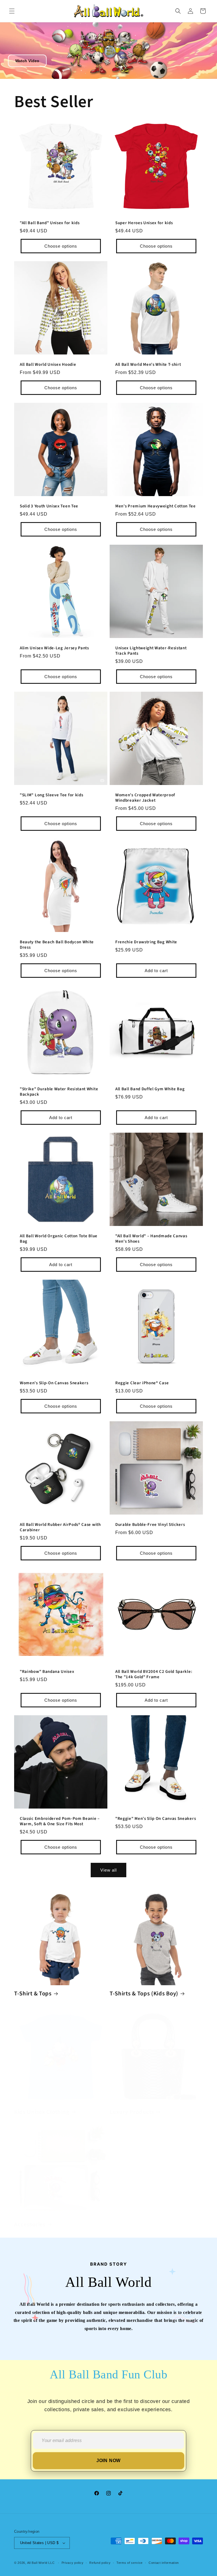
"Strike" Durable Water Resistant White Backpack (59, 1092)
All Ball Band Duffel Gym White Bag (150, 1089)
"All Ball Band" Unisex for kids (50, 223)
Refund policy (100, 2563)
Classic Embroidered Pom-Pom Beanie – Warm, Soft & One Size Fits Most (60, 1822)
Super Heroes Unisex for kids (144, 223)
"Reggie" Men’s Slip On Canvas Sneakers (156, 1819)
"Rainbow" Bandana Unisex (47, 1672)
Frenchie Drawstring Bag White (146, 942)
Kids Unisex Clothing (42, 2112)
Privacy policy (73, 2563)
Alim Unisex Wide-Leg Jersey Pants (54, 648)
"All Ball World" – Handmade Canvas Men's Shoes (151, 1239)
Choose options (61, 246)
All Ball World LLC (41, 2563)
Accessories (30, 2225)
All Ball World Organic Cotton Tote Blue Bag (59, 1239)
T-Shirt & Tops (33, 1994)
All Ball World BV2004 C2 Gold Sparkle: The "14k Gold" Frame (154, 1675)
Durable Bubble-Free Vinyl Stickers (150, 1525)
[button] (12, 11)
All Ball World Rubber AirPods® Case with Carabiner (60, 1528)
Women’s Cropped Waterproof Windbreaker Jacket (145, 798)
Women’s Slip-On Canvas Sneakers (54, 1383)
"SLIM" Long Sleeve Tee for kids (51, 795)
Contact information (164, 2563)
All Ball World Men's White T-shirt (148, 365)
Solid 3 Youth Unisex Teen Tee (49, 506)
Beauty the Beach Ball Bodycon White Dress (57, 945)
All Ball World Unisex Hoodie (48, 365)
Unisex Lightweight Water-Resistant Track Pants (151, 651)
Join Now (108, 2461)
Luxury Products (132, 2112)
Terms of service (130, 2563)
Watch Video (27, 61)
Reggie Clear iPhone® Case (142, 1383)
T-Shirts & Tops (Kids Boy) (144, 1994)
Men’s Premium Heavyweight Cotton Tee (156, 506)
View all (108, 1870)
